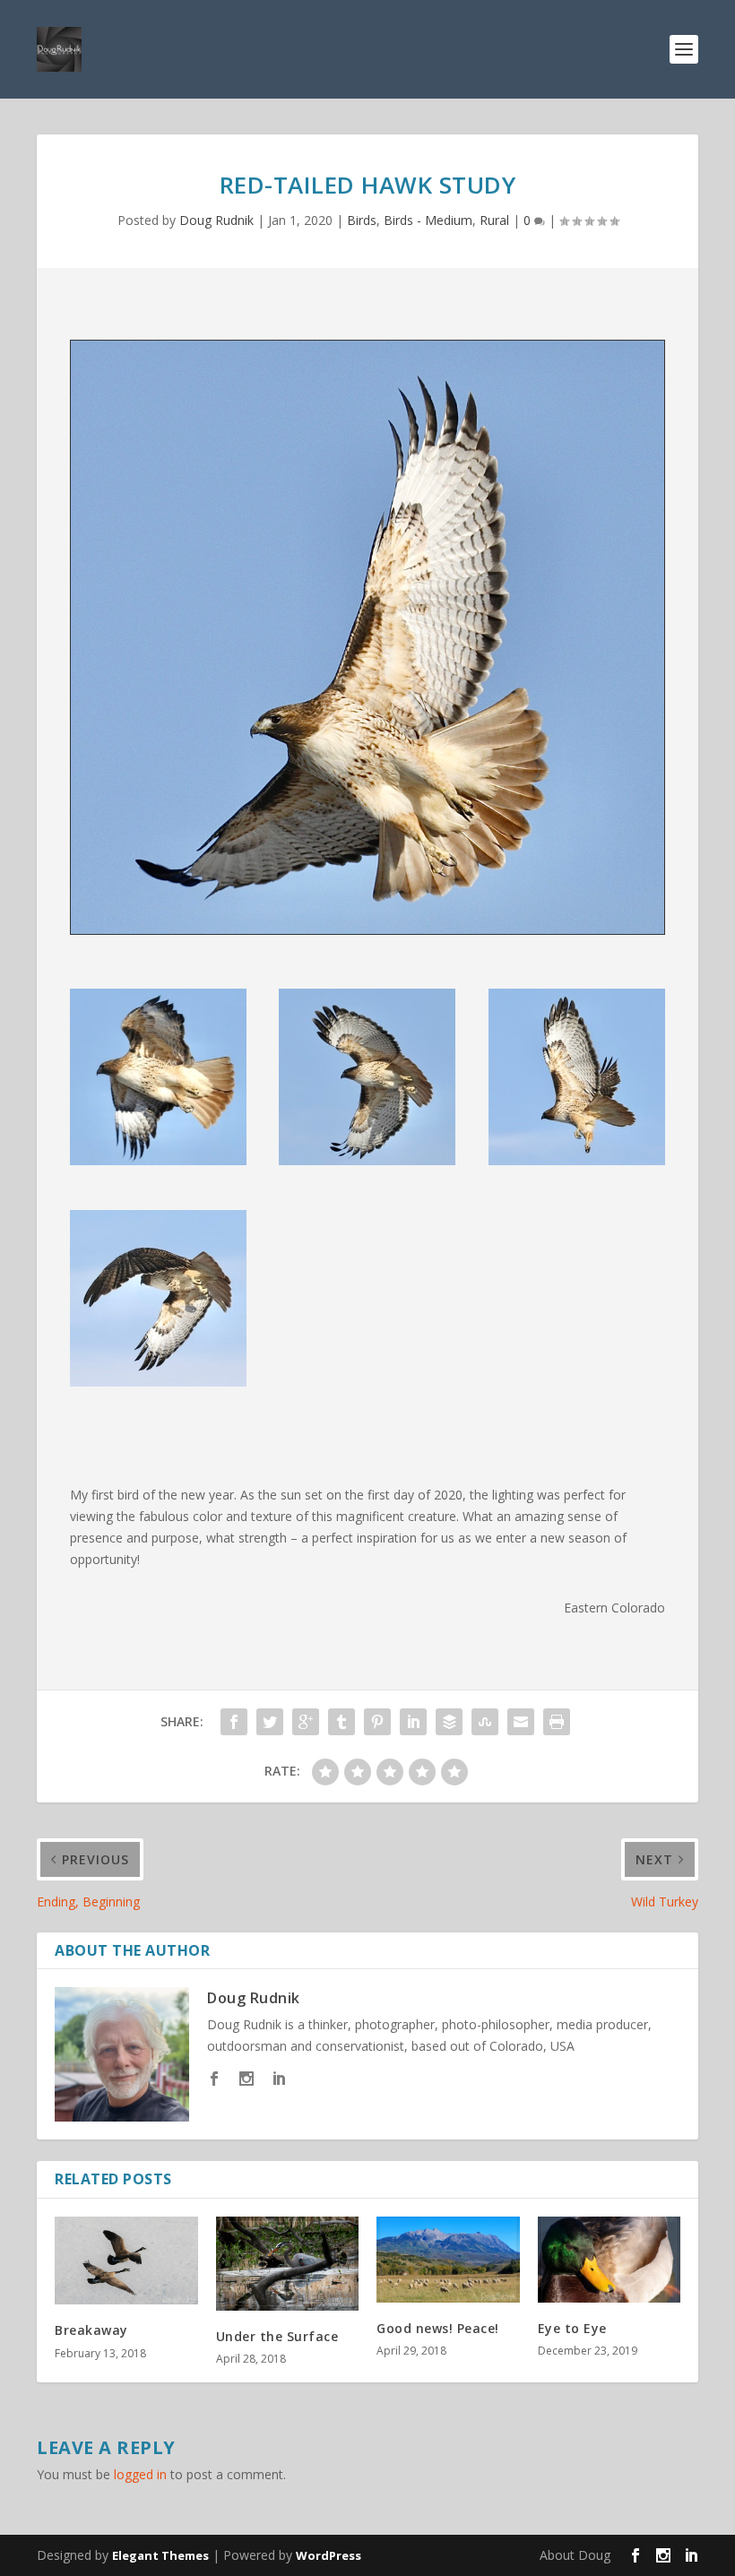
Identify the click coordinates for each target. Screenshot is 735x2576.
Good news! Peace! (438, 2328)
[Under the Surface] (288, 2263)
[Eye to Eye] (610, 2260)
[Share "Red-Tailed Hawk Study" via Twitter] (270, 1722)
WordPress (329, 2555)
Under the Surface (277, 2336)
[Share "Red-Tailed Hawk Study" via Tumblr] (342, 1722)
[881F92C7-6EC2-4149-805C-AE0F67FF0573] (367, 1160)
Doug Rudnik (216, 220)
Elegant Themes (160, 2555)
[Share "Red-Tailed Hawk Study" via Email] (521, 1722)
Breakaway (91, 2330)
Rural (494, 220)
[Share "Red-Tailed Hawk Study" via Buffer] (449, 1722)
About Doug (575, 2555)
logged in (140, 2474)
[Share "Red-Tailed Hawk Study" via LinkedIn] (413, 1722)
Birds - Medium (428, 220)
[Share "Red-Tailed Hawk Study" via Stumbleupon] (485, 1722)
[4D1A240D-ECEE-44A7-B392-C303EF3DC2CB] (158, 1382)
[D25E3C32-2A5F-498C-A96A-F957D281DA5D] (158, 1160)
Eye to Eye (572, 2328)
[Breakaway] (126, 2260)
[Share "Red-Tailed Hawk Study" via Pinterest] (377, 1722)
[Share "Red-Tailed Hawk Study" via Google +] (306, 1722)
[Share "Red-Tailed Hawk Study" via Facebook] (234, 1722)
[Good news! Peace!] (448, 2260)
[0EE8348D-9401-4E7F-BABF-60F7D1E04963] (577, 1160)
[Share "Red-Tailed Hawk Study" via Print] (557, 1722)
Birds (362, 220)
